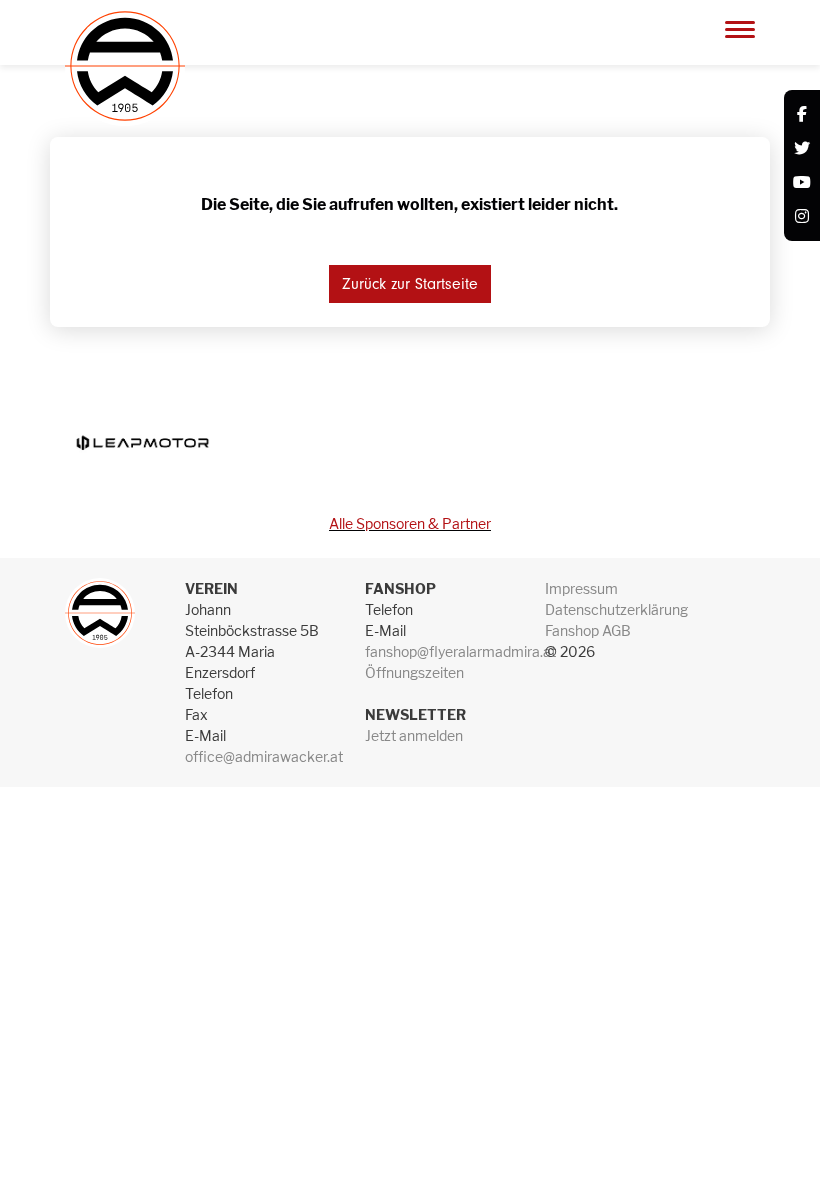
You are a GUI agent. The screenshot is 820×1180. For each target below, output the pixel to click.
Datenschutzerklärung (616, 609)
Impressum (581, 588)
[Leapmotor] (142, 442)
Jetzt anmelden (414, 735)
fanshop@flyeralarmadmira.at (460, 651)
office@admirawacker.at (264, 756)
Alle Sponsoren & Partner (410, 523)
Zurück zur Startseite (410, 284)
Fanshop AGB (588, 630)
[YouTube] (802, 183)
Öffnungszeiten (414, 672)
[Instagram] (802, 217)
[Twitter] (802, 149)
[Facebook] (802, 115)
